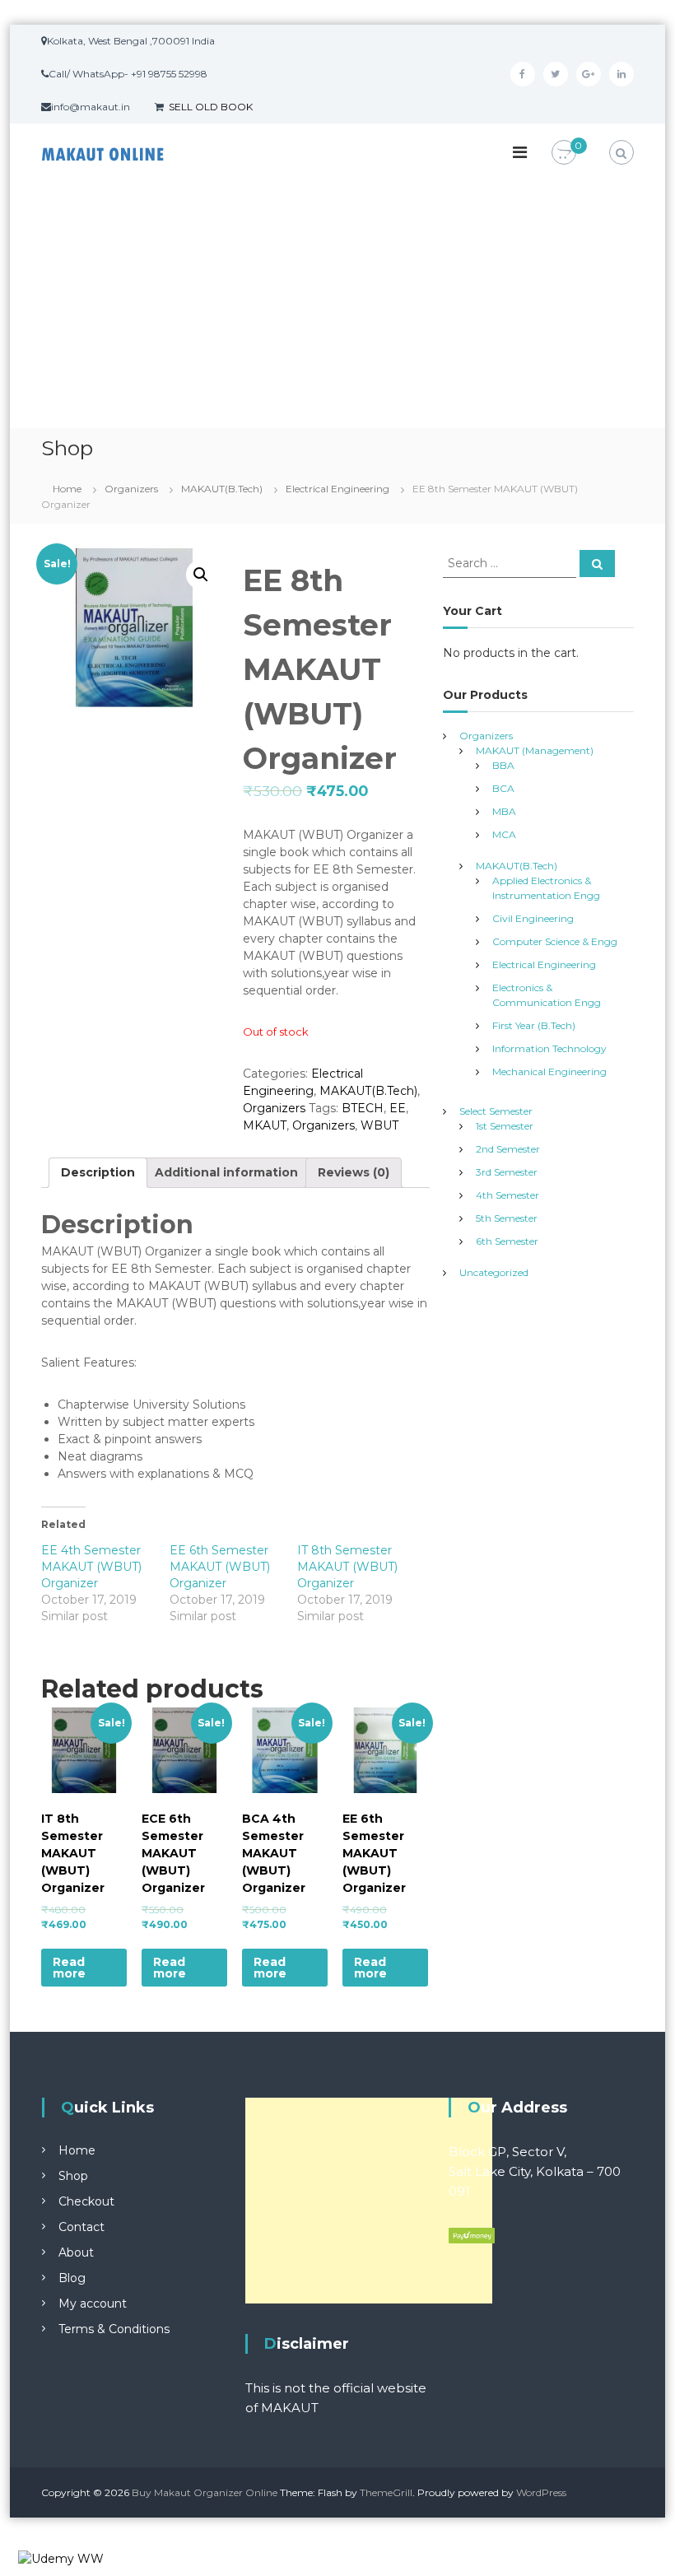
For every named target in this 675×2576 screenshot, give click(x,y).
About (76, 2252)
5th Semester (507, 1218)
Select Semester (496, 1111)
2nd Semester (508, 1149)
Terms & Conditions (114, 2329)
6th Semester (507, 1241)
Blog (72, 2278)
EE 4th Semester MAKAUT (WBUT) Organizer (91, 1567)
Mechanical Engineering (549, 1071)
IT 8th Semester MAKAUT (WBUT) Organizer (347, 1567)
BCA (503, 788)
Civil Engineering (533, 918)
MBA (504, 811)
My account (93, 2303)
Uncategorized (494, 1272)
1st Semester (505, 1126)
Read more (69, 1968)
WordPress (541, 2492)
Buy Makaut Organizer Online (205, 2492)
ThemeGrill (386, 2492)
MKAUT (265, 1125)
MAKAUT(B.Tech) (222, 489)
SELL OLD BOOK (211, 107)
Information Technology (549, 1048)
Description (98, 1172)
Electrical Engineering (337, 489)
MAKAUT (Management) (535, 750)
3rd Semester (507, 1172)
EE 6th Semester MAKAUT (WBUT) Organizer (220, 1567)
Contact (81, 2227)
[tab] (98, 1173)
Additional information (226, 1172)
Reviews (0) (354, 1172)
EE (398, 1108)
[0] (564, 153)
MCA (504, 834)
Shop (73, 2176)
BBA (503, 765)
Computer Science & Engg (555, 941)
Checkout (86, 2201)
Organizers (131, 489)
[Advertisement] (337, 305)
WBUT (379, 1125)
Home (67, 489)
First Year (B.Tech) (534, 1025)
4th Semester (507, 1195)
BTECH (363, 1108)
